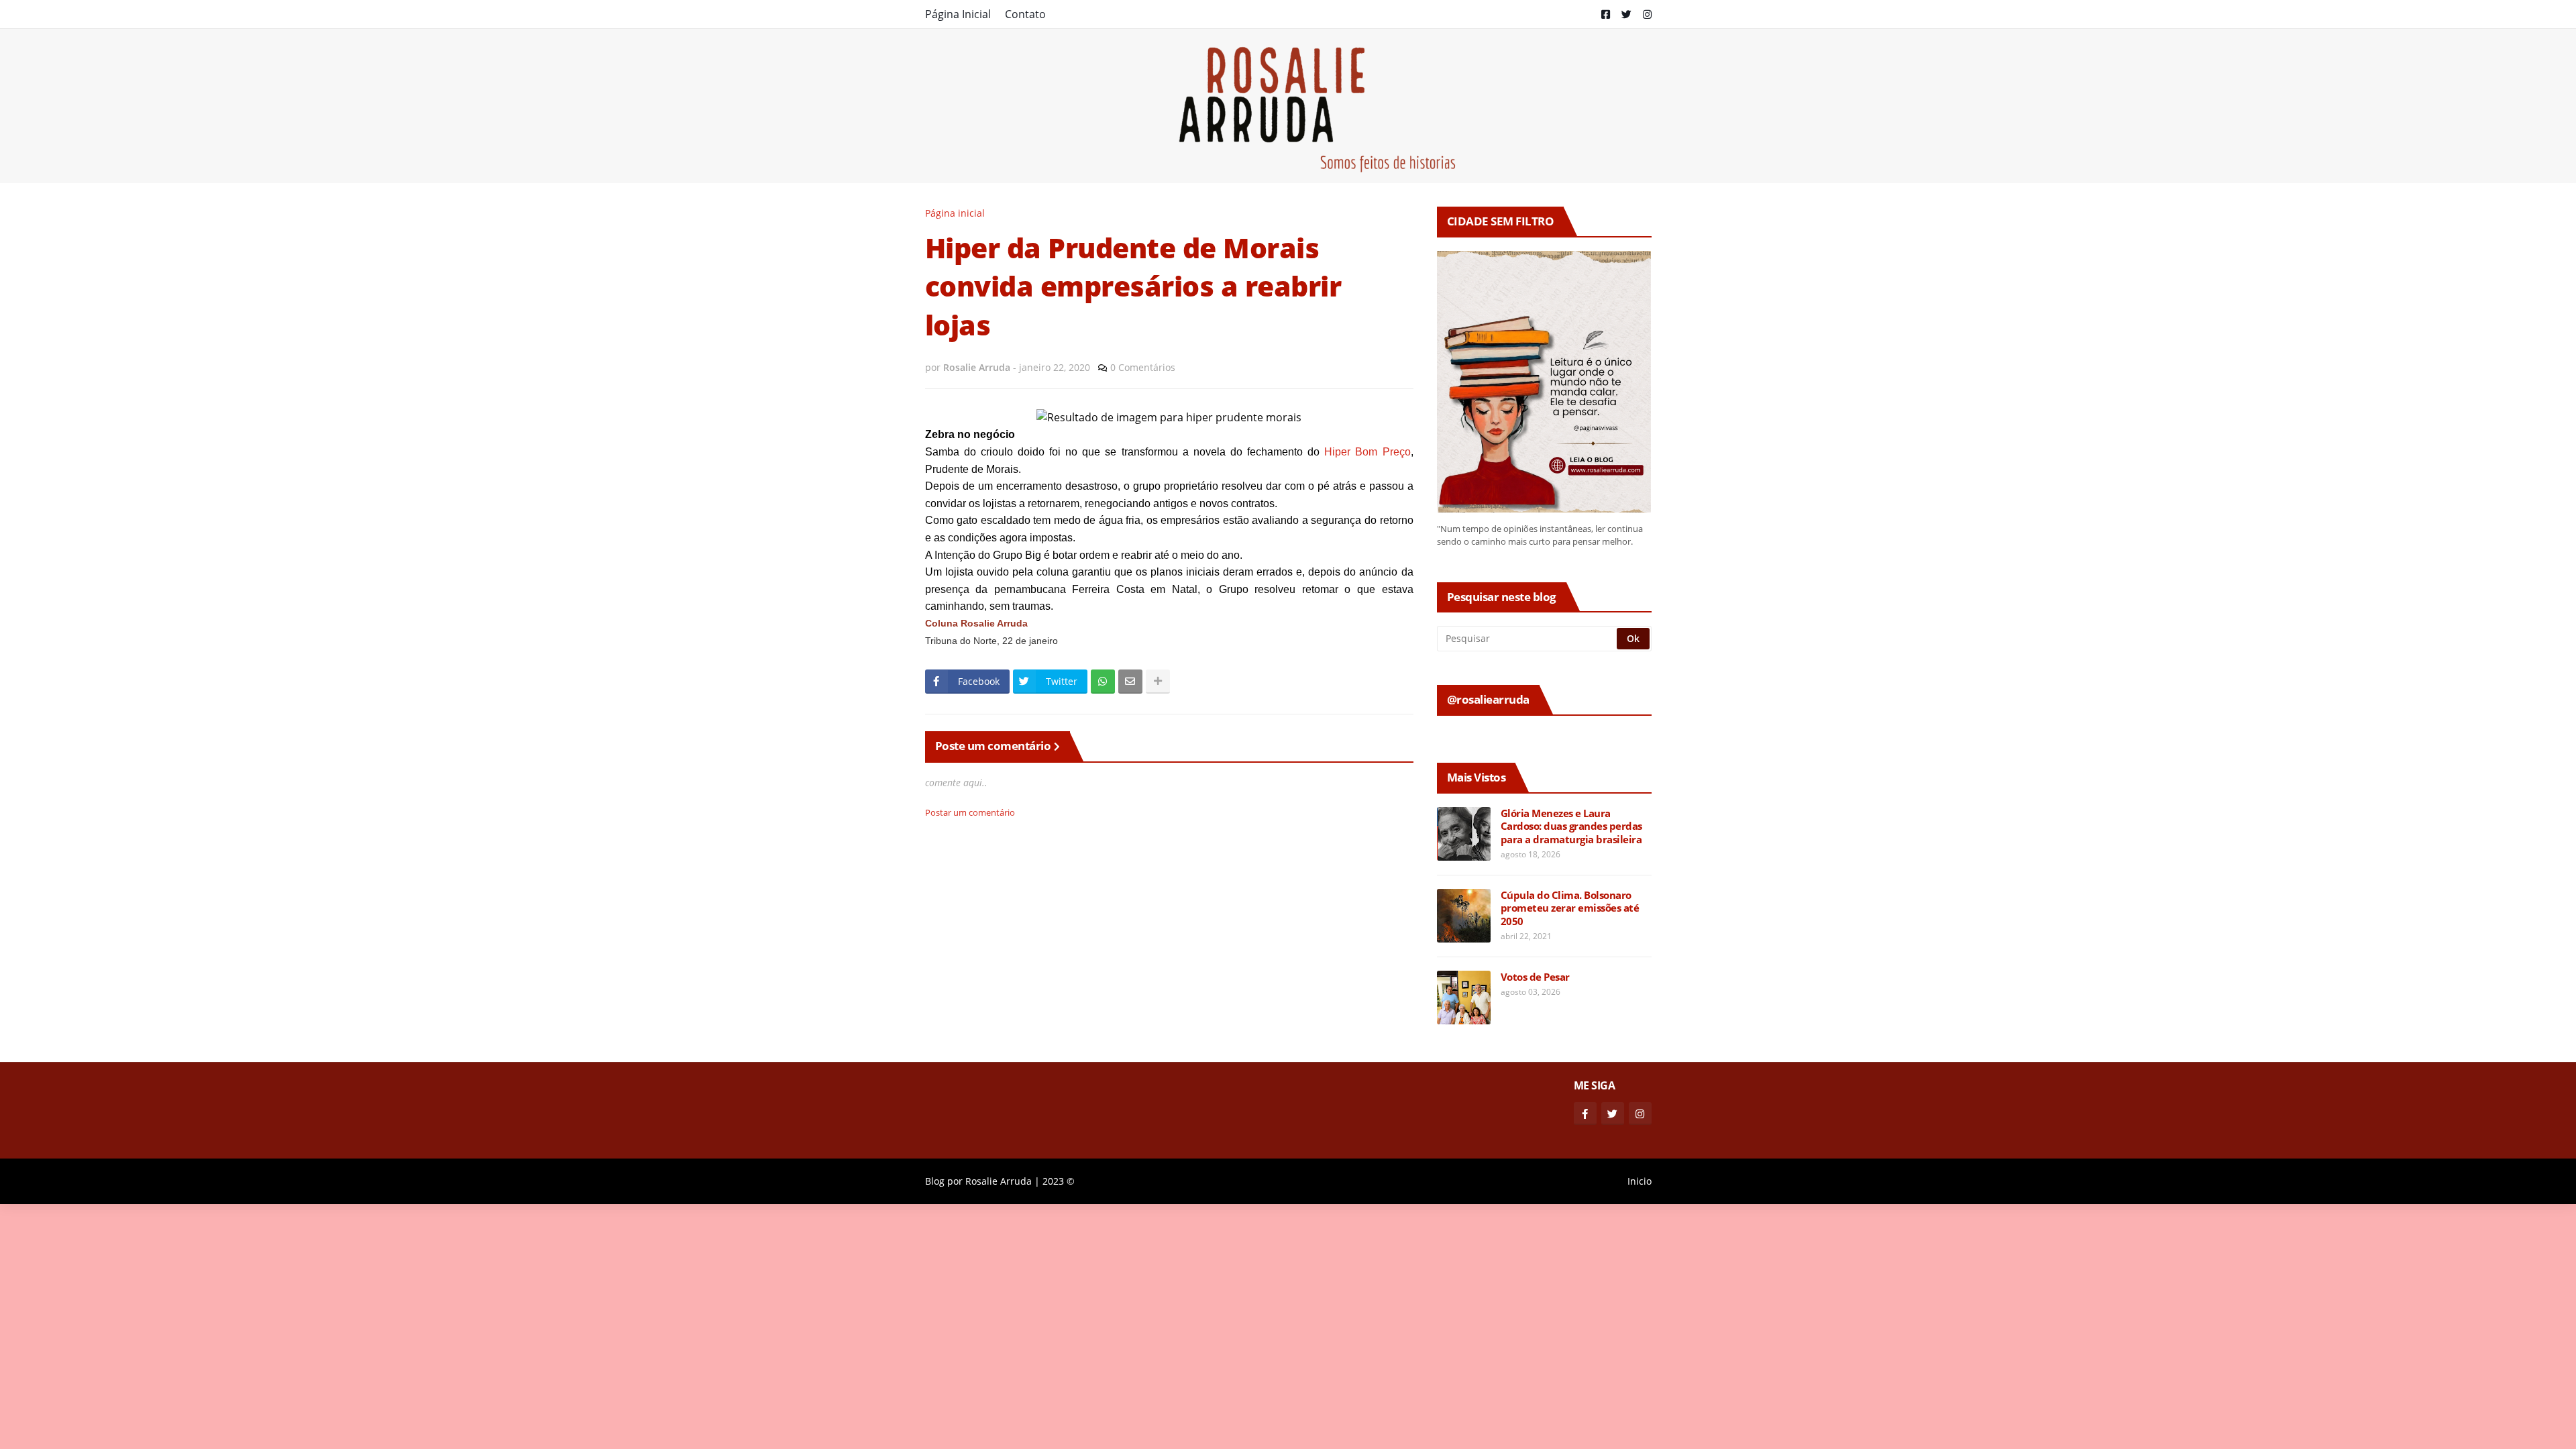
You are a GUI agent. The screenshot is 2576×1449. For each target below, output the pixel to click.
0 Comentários (1143, 367)
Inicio (1640, 1181)
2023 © (1059, 1181)
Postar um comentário (970, 812)
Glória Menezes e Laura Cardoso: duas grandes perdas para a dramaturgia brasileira (1571, 826)
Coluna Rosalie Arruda (976, 624)
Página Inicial (958, 14)
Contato (1025, 14)
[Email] (1130, 682)
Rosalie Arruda (999, 1181)
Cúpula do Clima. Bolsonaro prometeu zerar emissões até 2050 (1570, 908)
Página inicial (955, 213)
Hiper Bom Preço (1367, 452)
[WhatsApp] (1103, 682)
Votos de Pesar (1535, 977)
